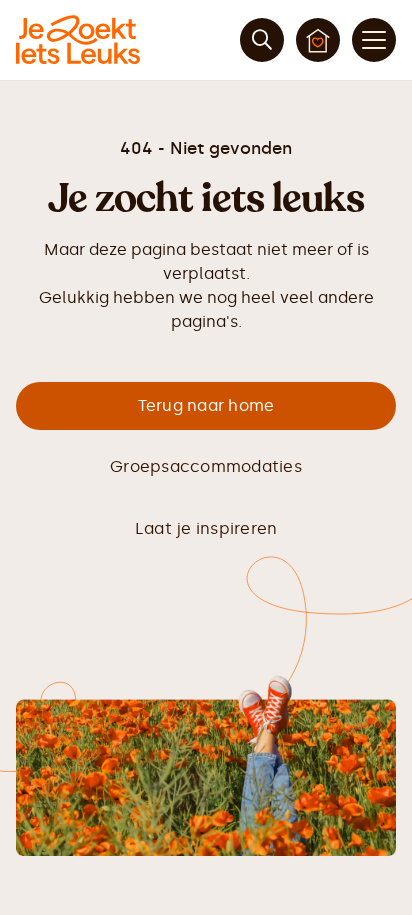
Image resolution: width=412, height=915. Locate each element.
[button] (374, 40)
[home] (78, 40)
